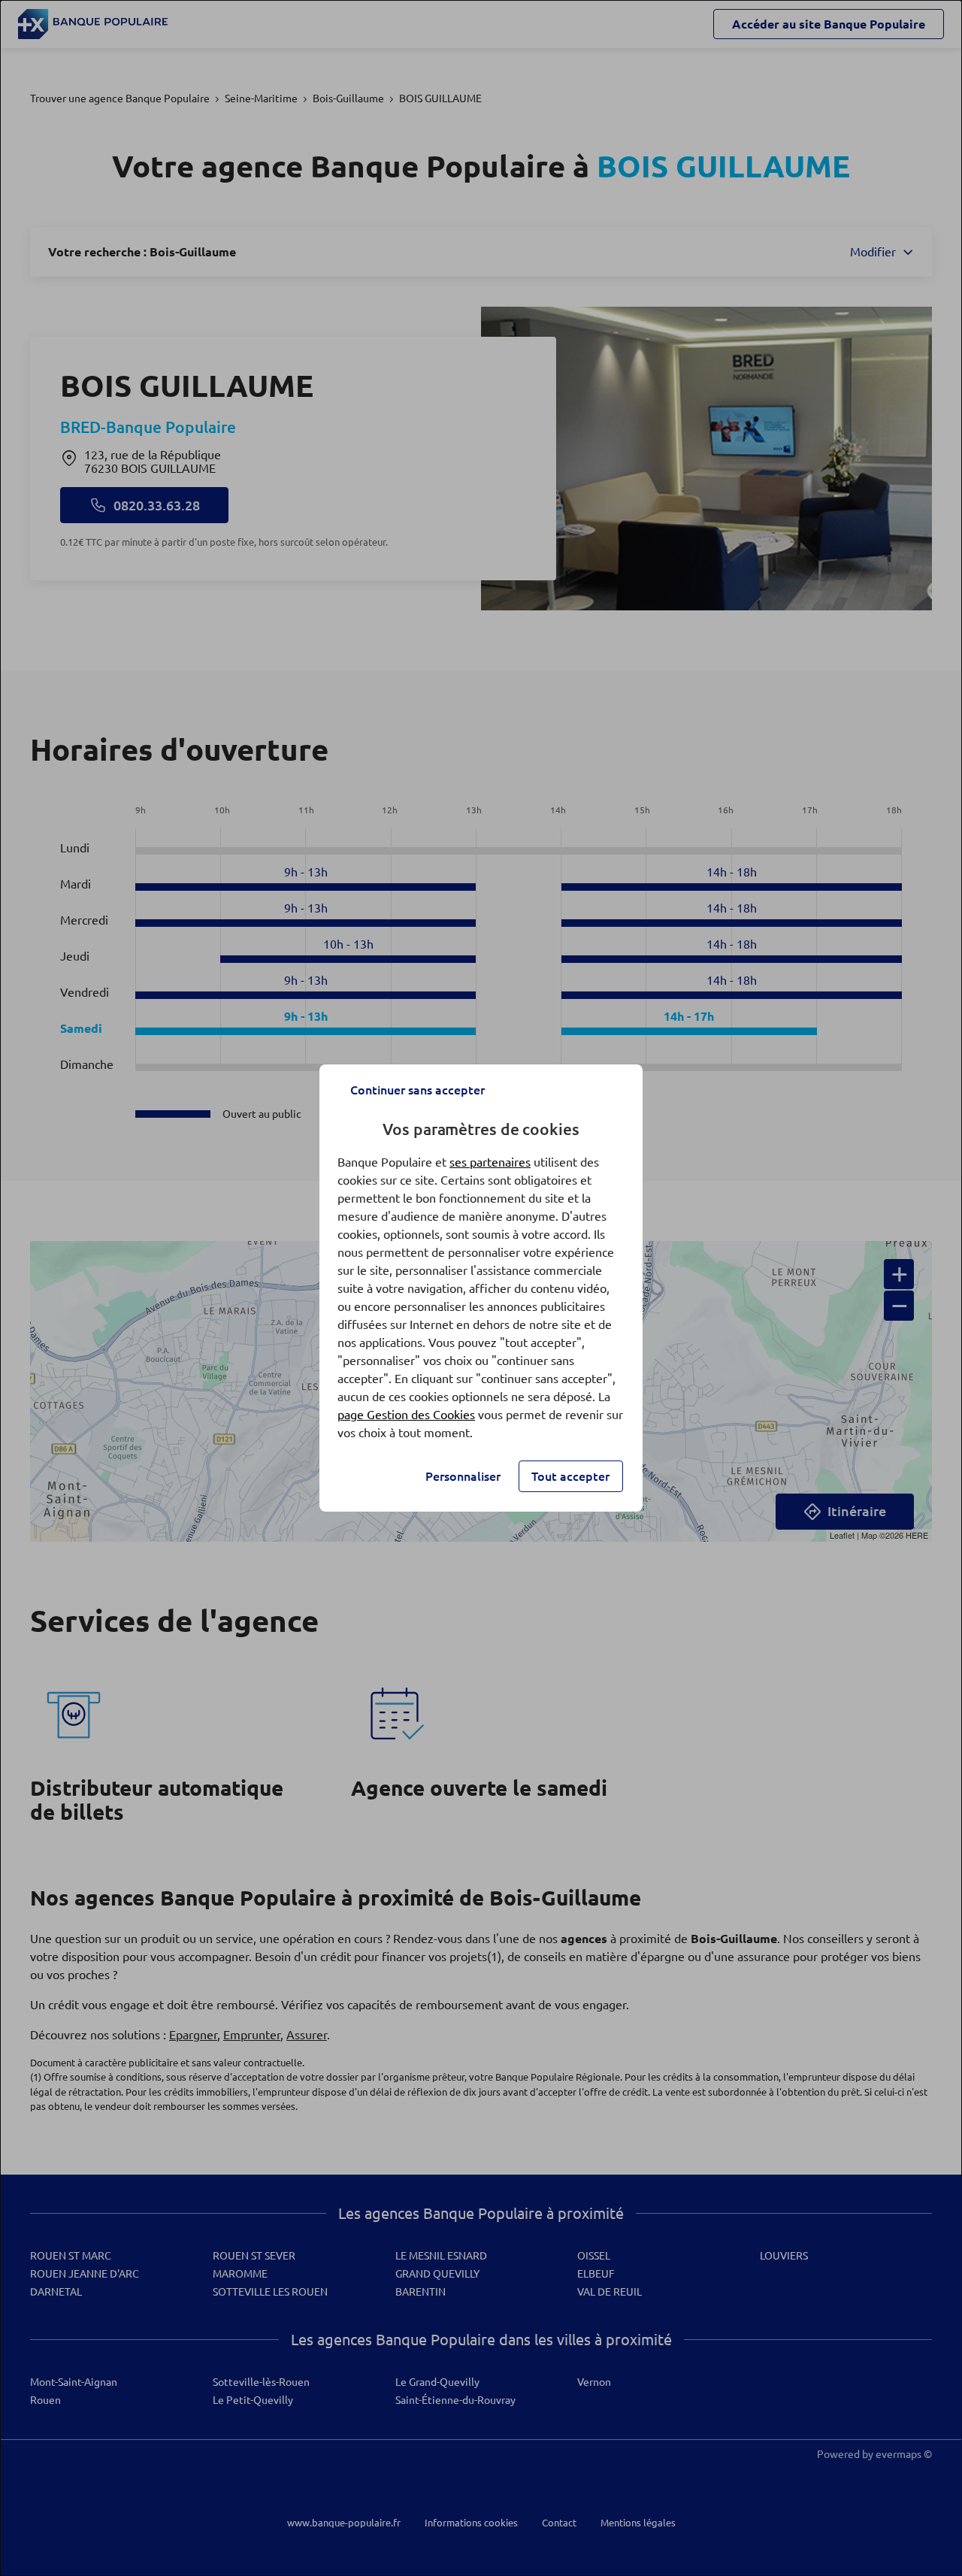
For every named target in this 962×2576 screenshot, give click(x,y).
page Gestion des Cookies (406, 1415)
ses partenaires (490, 1162)
